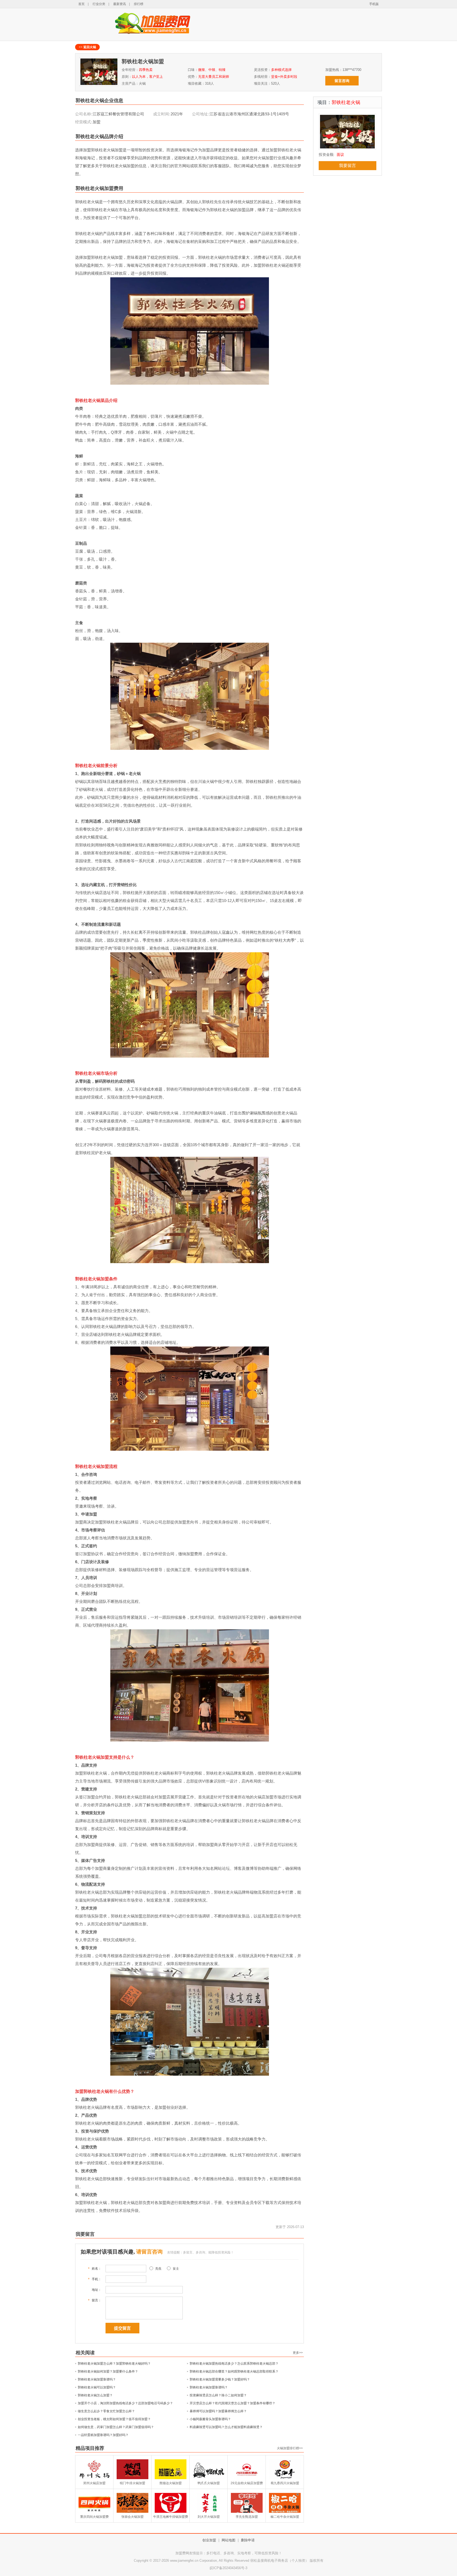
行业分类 (99, 4)
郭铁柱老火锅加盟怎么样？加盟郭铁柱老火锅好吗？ (114, 2364)
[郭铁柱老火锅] (347, 149)
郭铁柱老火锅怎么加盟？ (95, 2395)
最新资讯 (120, 4)
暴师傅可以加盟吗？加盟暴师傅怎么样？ (218, 2411)
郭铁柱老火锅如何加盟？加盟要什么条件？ (108, 2371)
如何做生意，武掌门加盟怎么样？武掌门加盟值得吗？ (116, 2427)
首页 (81, 4)
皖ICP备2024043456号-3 (229, 2568)
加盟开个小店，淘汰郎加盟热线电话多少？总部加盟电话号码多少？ (125, 2403)
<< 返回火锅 (87, 47)
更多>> (298, 2353)
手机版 (374, 4)
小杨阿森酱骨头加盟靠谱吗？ (210, 2419)
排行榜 (139, 4)
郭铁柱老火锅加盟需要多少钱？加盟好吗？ (220, 2379)
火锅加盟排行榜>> (290, 2448)
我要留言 (348, 165)
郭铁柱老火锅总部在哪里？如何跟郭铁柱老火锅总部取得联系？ (234, 2371)
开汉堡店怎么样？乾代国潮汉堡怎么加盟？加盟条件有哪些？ (232, 2403)
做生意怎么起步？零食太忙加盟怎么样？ (106, 2411)
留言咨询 (342, 81)
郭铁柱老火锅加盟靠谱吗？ (97, 2379)
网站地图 (229, 2540)
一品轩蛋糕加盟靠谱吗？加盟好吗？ (103, 2435)
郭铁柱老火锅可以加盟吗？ (97, 2387)
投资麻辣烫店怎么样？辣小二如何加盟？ (218, 2395)
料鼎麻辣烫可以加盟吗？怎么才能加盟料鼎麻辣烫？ (226, 2427)
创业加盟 (209, 2540)
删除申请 (248, 2540)
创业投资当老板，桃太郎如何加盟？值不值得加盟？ (114, 2419)
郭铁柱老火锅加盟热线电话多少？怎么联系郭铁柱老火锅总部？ (234, 2364)
